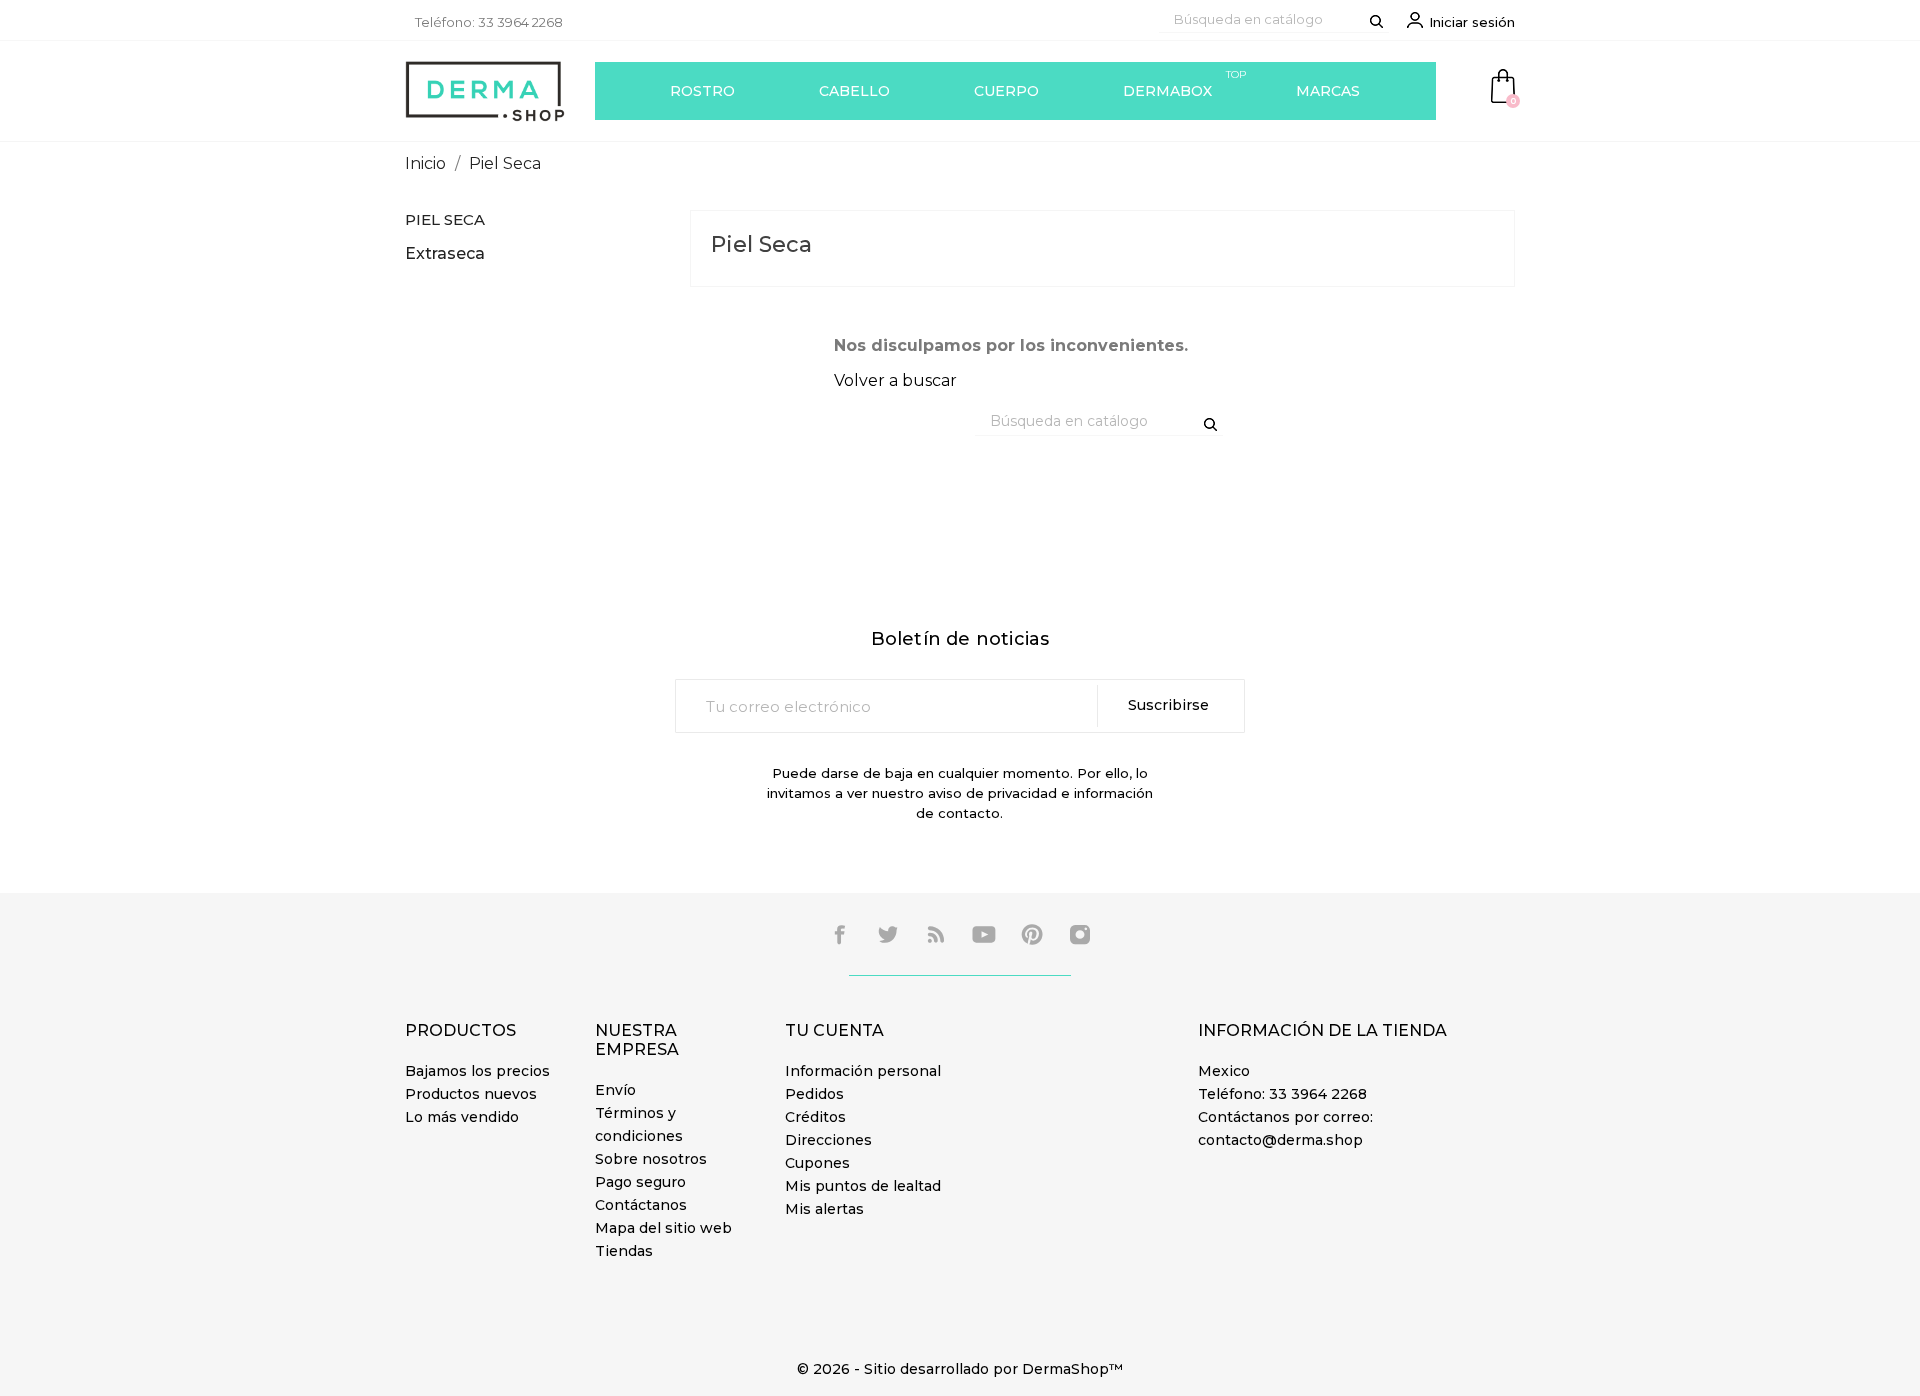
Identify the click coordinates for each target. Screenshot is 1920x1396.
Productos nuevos (471, 1094)
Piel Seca (445, 219)
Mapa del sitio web (663, 1228)
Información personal (863, 1071)
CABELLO (854, 91)
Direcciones (828, 1140)
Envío (615, 1090)
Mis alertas (824, 1209)
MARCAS (1328, 91)
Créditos (815, 1117)
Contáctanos (641, 1205)
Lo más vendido (462, 1117)
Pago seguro (640, 1182)
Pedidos (814, 1094)
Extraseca (445, 253)
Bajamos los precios (477, 1071)
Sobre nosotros (651, 1159)
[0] (1503, 84)
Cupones (817, 1163)
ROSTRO (702, 91)
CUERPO (1006, 91)
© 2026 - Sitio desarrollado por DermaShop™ (960, 1369)
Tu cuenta (834, 1030)
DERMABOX (1184, 84)
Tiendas (624, 1251)
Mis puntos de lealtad (863, 1186)
